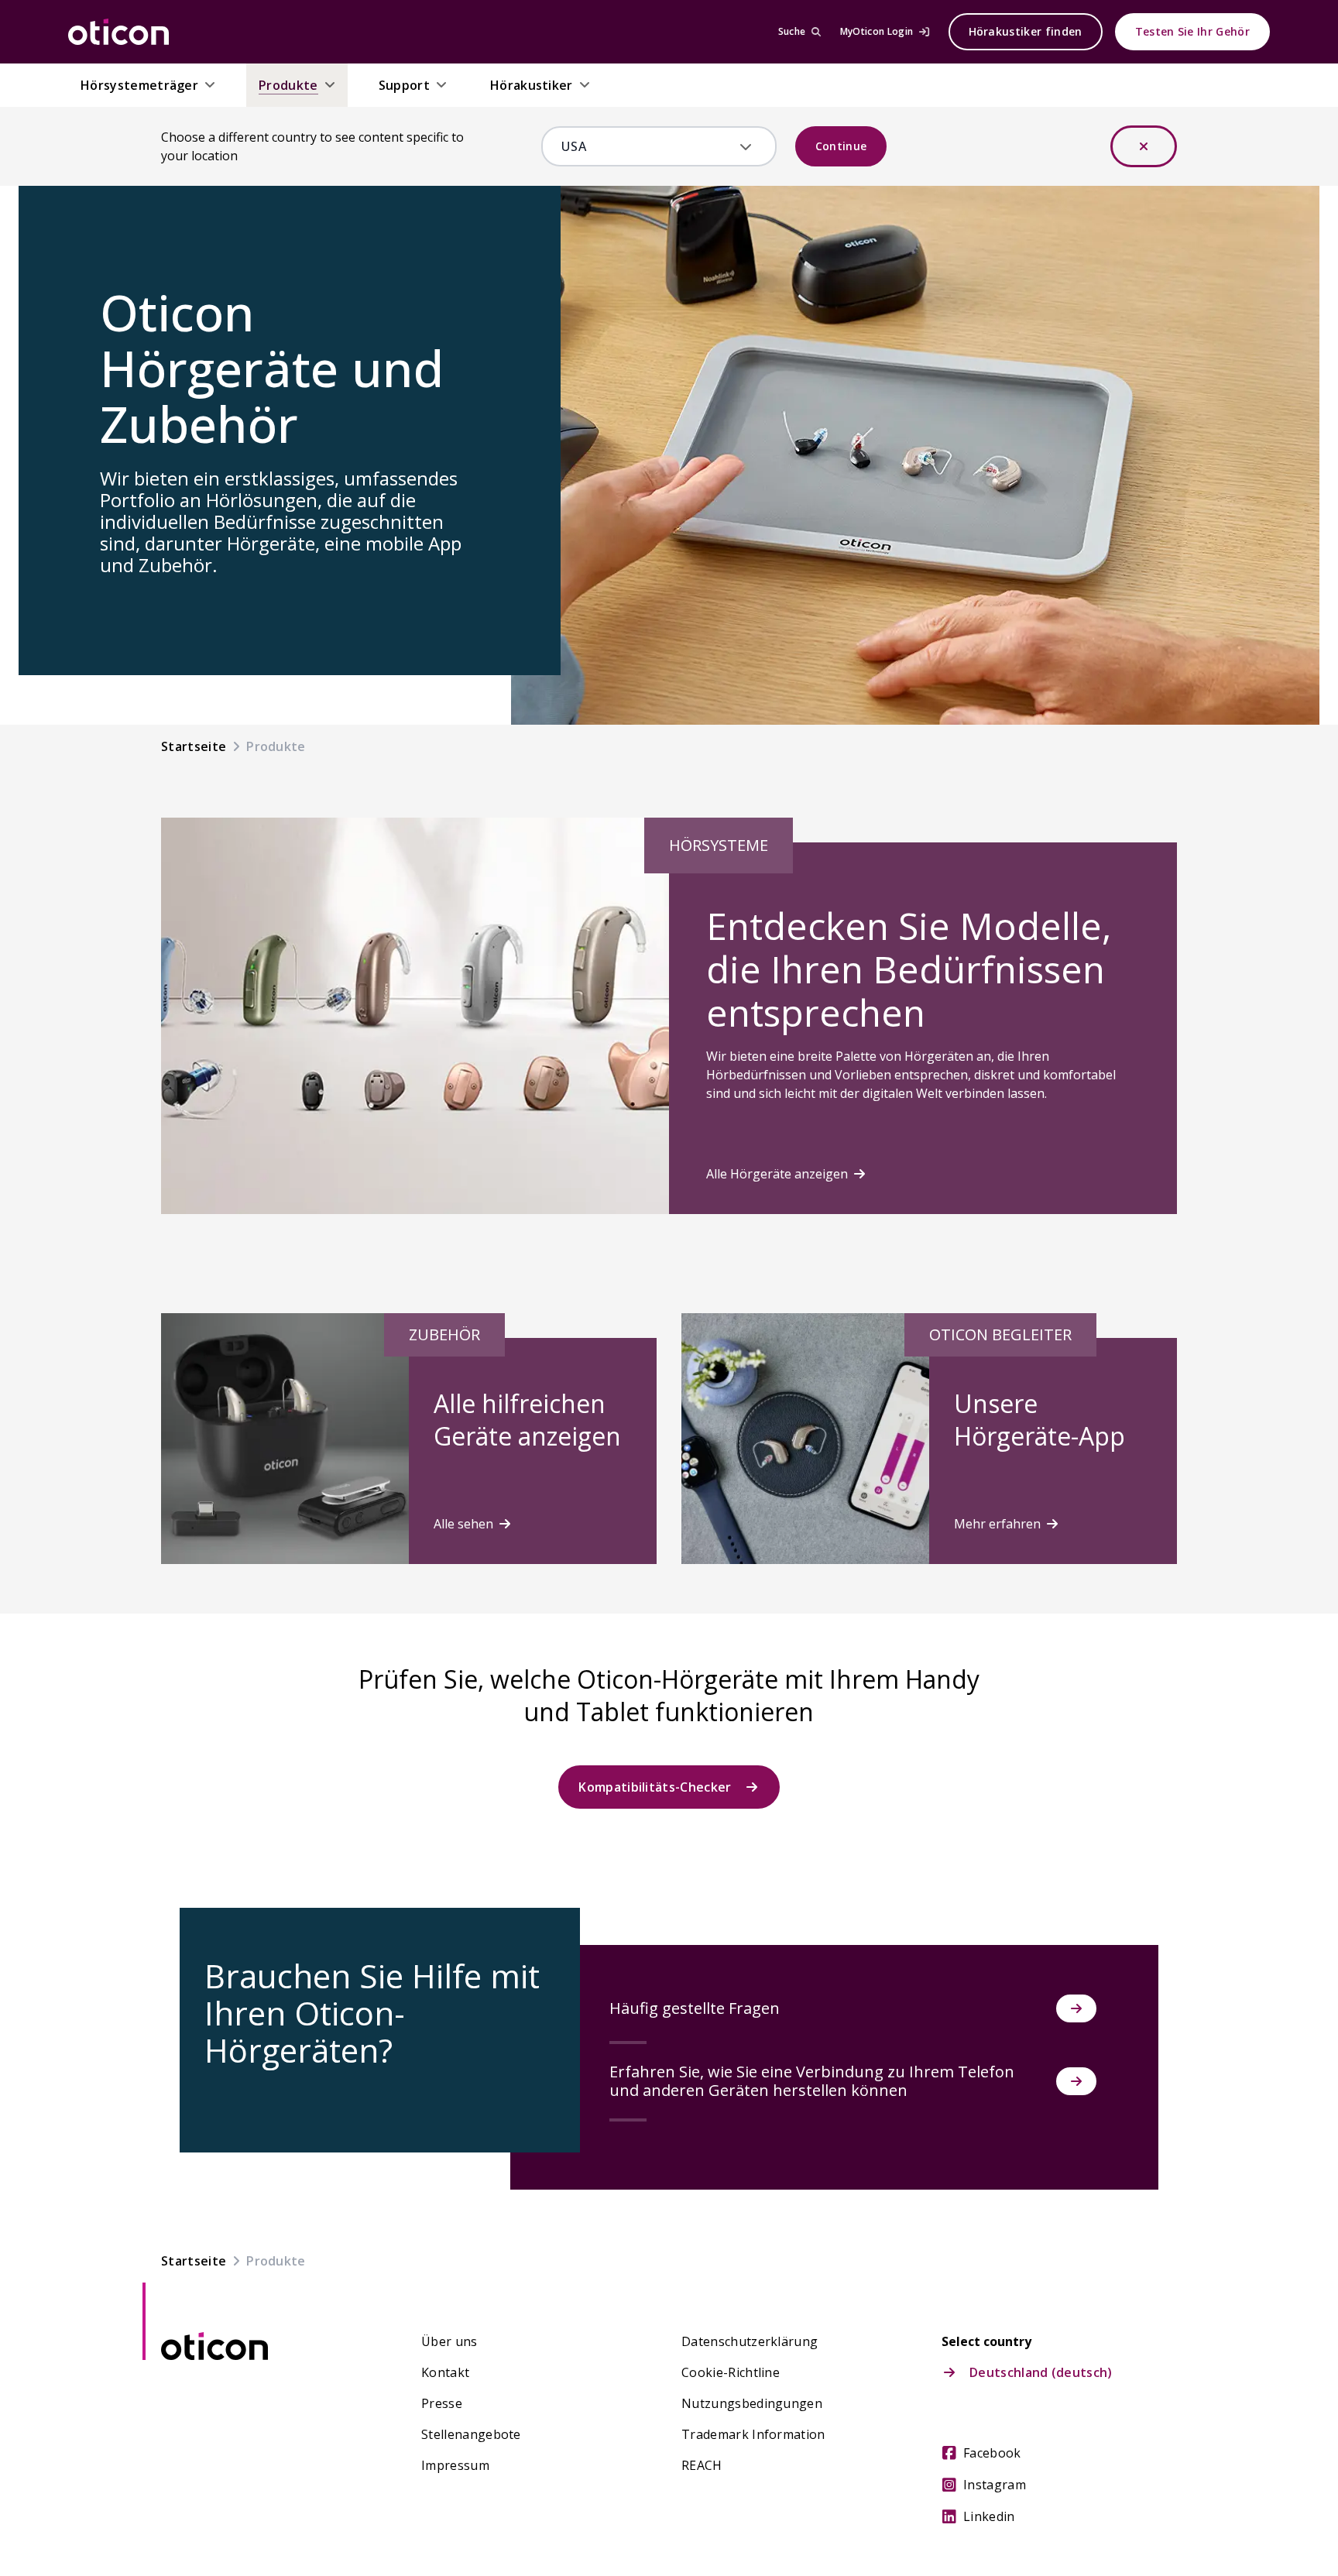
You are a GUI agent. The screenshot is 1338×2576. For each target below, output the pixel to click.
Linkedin (989, 2516)
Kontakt (445, 2372)
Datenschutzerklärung (750, 2341)
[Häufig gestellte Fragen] (1076, 2008)
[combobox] (648, 146)
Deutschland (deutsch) (1041, 2372)
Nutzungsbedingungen (752, 2403)
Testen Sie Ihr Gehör (1192, 31)
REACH (702, 2465)
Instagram (995, 2485)
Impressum (455, 2465)
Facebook (992, 2453)
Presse (442, 2403)
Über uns (449, 2341)
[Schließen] (1144, 146)
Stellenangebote (471, 2434)
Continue (841, 146)
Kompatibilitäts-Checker (655, 1787)
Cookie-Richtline (731, 2372)
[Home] (118, 32)
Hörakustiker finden (1026, 31)
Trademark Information (753, 2434)
